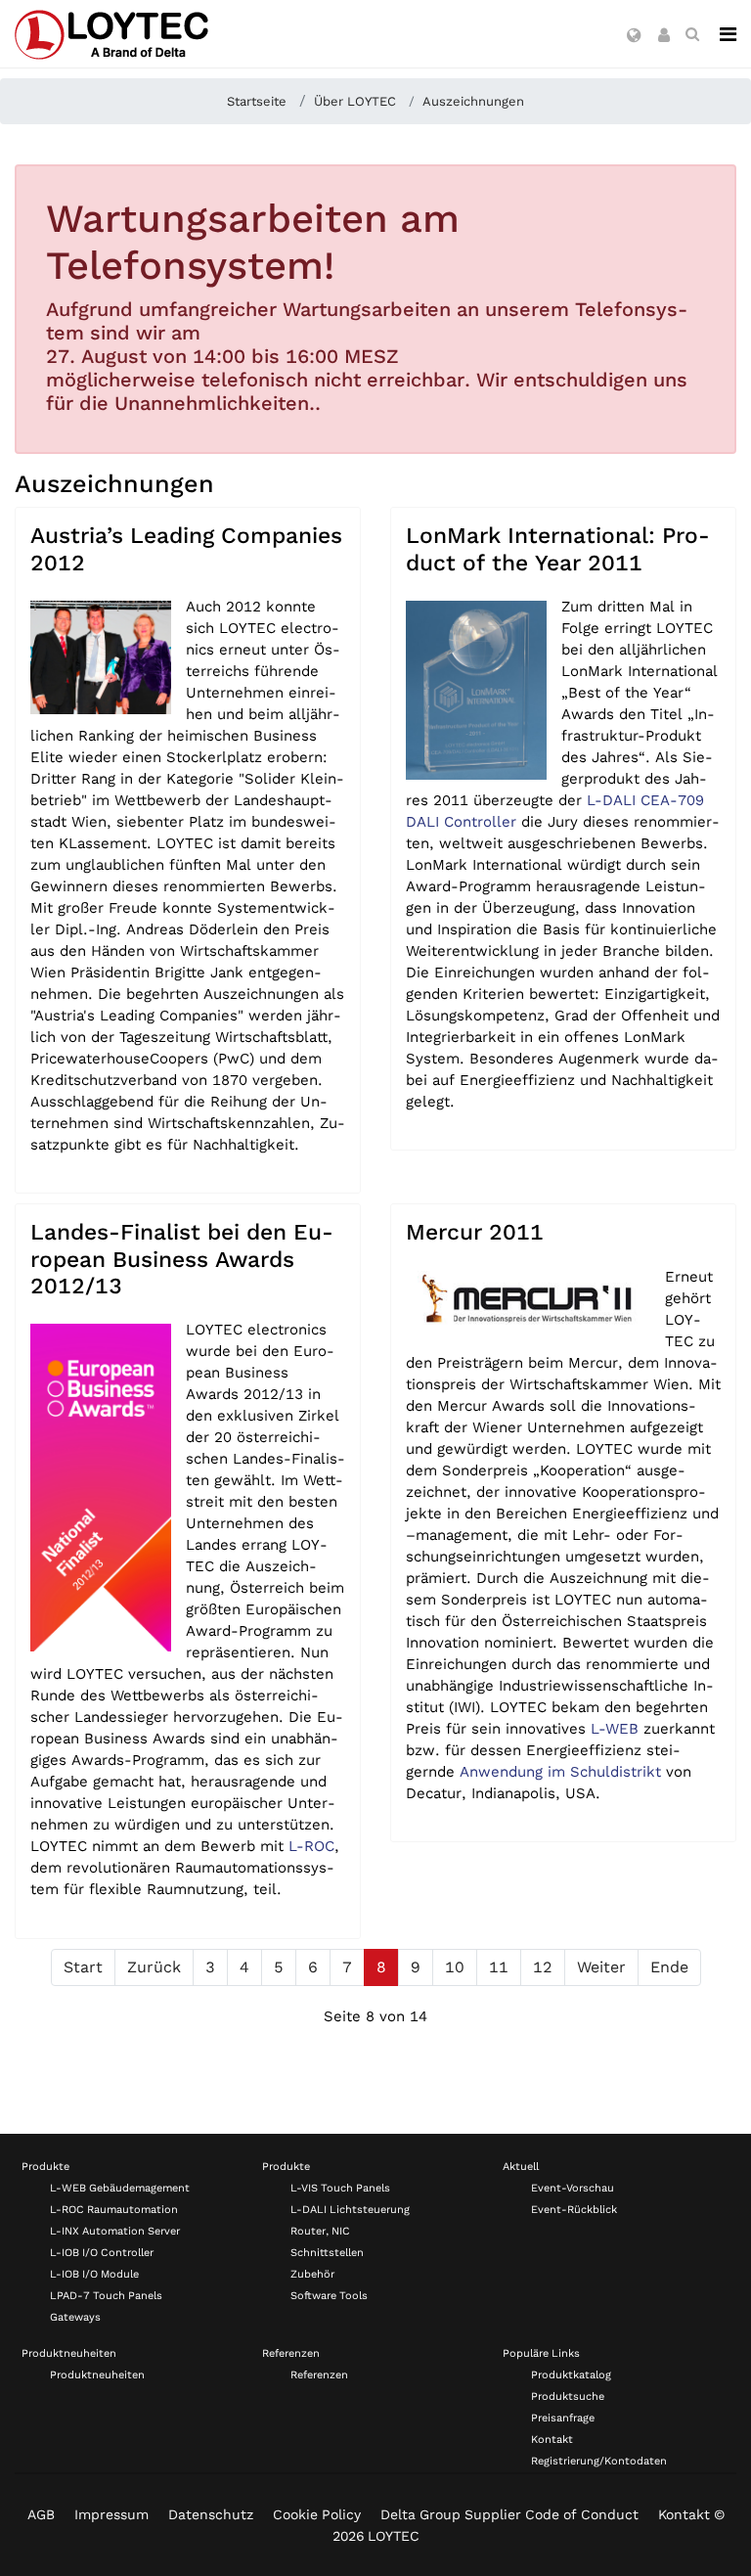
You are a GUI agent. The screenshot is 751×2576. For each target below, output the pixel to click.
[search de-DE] (692, 34)
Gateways (75, 2317)
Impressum (111, 2514)
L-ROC (311, 1846)
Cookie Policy (317, 2514)
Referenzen (291, 2353)
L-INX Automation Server (115, 2231)
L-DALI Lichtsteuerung (350, 2210)
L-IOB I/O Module (94, 2274)
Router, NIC (320, 2231)
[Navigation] (728, 34)
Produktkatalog (571, 2375)
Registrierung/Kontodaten (599, 2461)
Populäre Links (541, 2353)
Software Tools (329, 2296)
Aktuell (521, 2167)
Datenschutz (211, 2514)
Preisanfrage (563, 2418)
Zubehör (312, 2274)
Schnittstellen (327, 2253)
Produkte (45, 2167)
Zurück (154, 1967)
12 (543, 1967)
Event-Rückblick (574, 2210)
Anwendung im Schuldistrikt (560, 1772)
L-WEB (615, 1729)
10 (455, 1967)
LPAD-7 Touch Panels (106, 2296)
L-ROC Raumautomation (114, 2210)
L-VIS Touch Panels (340, 2188)
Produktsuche (568, 2396)
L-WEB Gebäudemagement (120, 2188)
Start (83, 1967)
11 (499, 1967)
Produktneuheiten (69, 2353)
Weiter (601, 1967)
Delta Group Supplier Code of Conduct (509, 2514)
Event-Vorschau (573, 2188)
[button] (634, 36)
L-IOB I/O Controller (102, 2253)
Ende (669, 1967)
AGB (41, 2514)
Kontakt (552, 2440)
